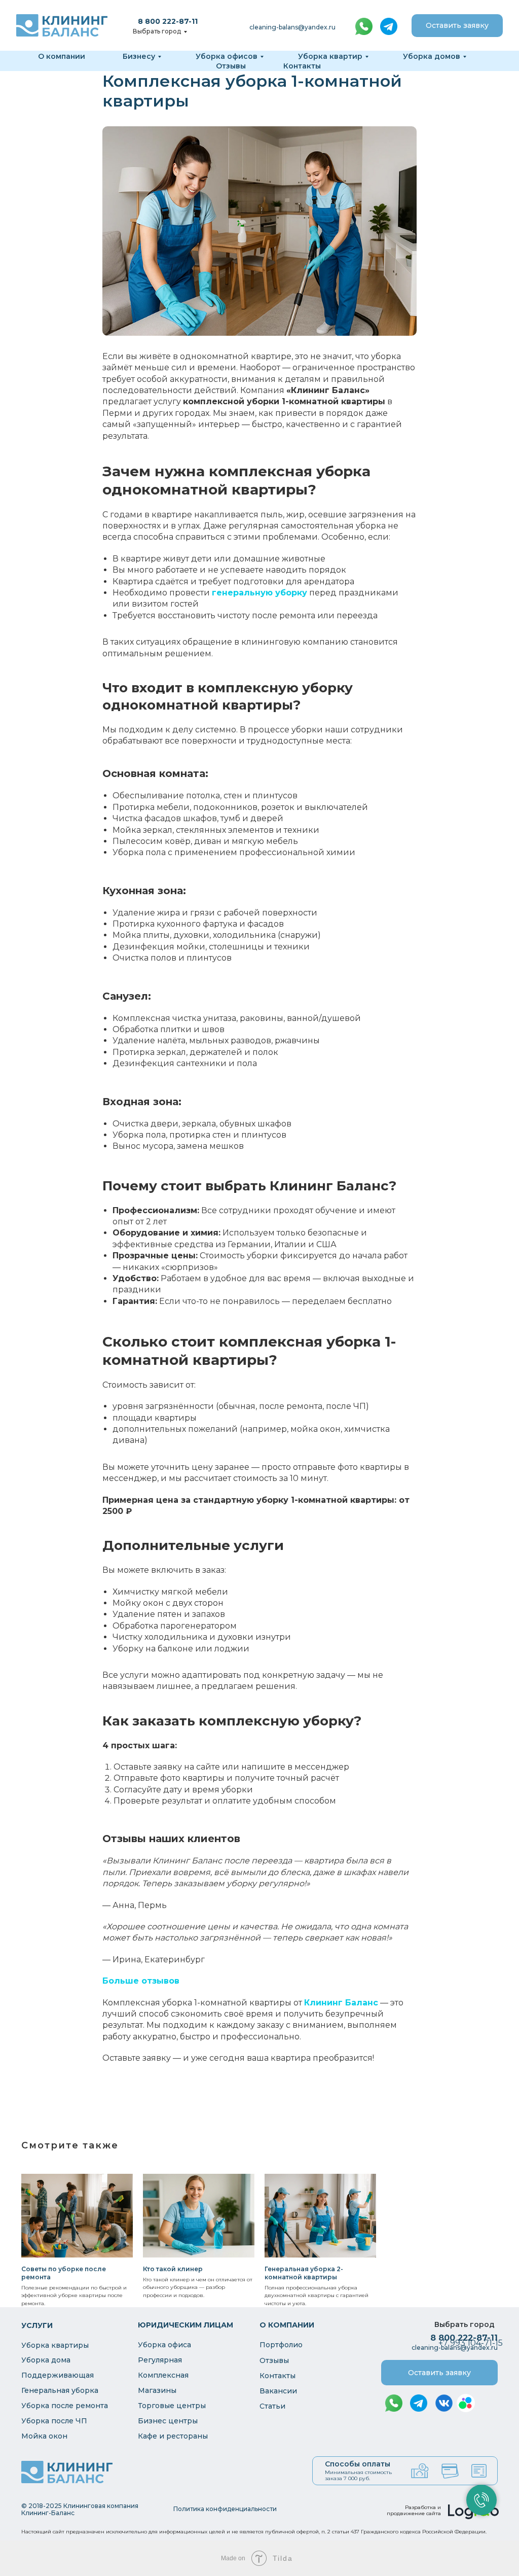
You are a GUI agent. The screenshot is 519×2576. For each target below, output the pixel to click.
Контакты (302, 66)
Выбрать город (157, 31)
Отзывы (231, 66)
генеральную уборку (259, 593)
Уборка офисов (227, 56)
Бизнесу (139, 56)
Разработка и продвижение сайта (414, 2510)
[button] (457, 26)
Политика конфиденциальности (225, 2509)
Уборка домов (432, 56)
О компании (62, 56)
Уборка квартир (330, 56)
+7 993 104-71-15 (471, 2343)
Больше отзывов (141, 1981)
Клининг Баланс (341, 2003)
